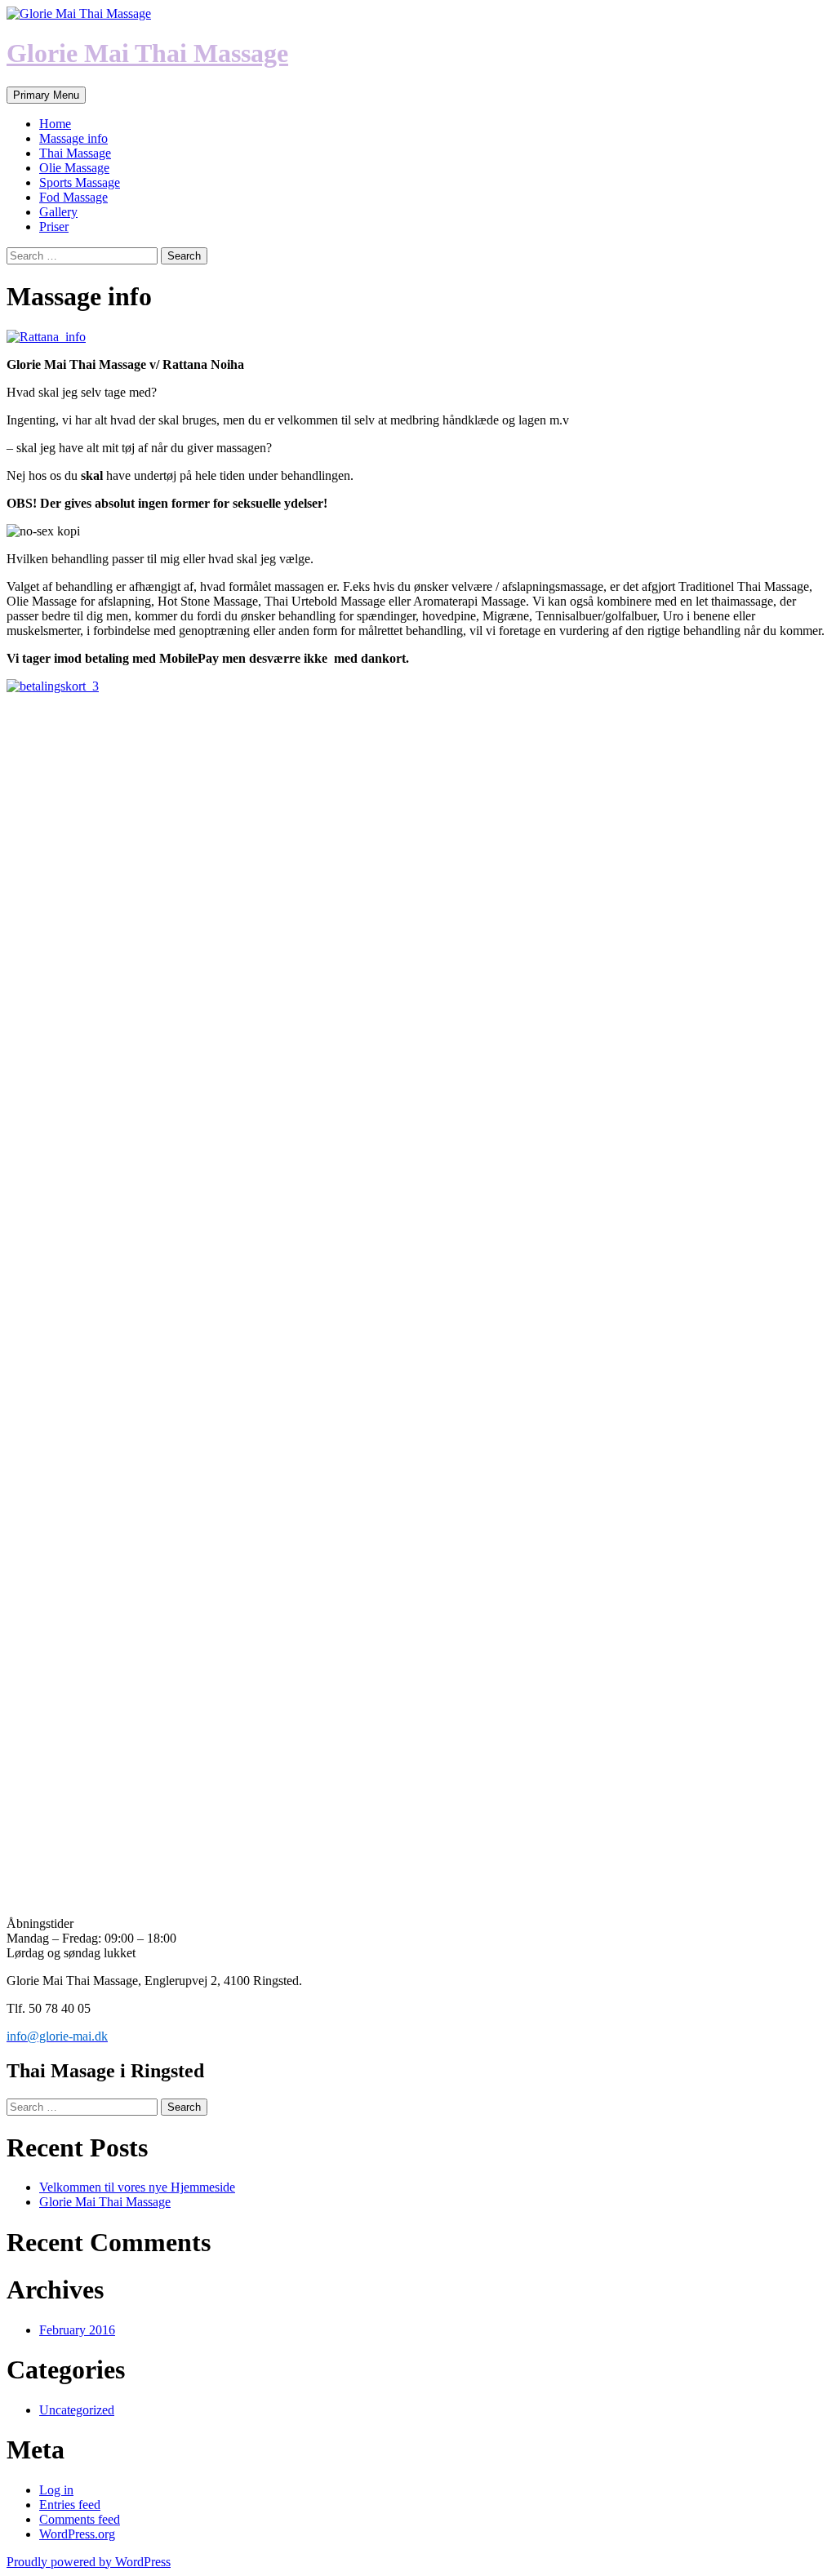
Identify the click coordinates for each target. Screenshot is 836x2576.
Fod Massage (73, 197)
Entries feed (70, 2505)
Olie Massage (74, 168)
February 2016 (77, 2330)
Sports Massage (80, 182)
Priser (54, 227)
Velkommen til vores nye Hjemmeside (137, 2187)
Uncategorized (77, 2410)
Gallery (58, 212)
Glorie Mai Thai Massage (147, 53)
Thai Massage (75, 153)
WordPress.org (77, 2534)
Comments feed (80, 2519)
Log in (56, 2490)
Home (55, 124)
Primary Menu (46, 95)
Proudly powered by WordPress (89, 2562)
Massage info (73, 138)
